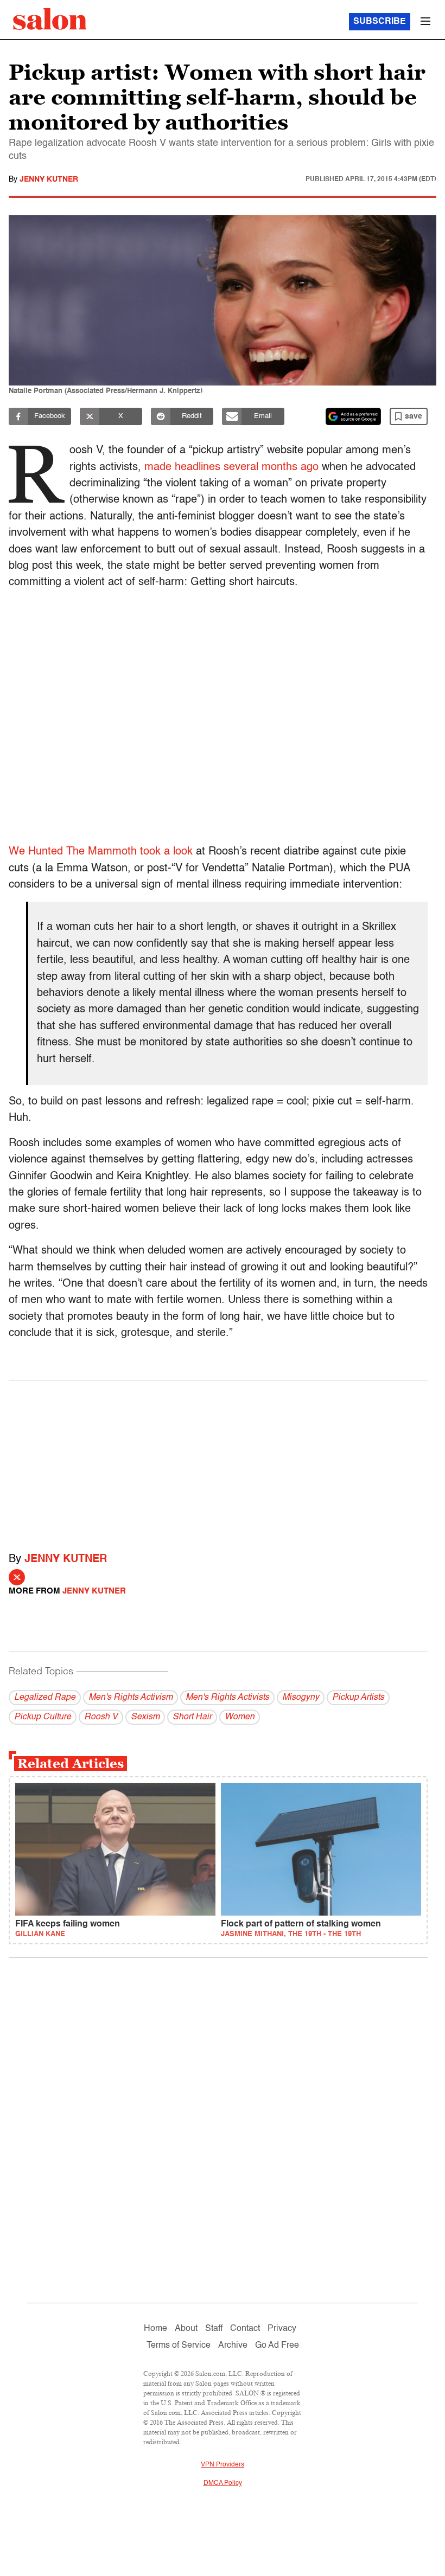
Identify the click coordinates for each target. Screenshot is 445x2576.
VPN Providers (223, 2465)
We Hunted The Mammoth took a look (102, 852)
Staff (214, 2329)
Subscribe (380, 22)
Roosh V (101, 1717)
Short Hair (192, 1717)
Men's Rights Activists (227, 1698)
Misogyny (301, 1698)
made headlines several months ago (231, 467)
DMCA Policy (223, 2483)
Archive (233, 2346)
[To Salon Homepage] (50, 19)
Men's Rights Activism (131, 1698)
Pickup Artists (358, 1698)
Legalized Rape (45, 1698)
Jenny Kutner (49, 179)
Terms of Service (179, 2346)
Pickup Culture (43, 1717)
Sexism (145, 1717)
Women (240, 1717)
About (186, 2329)
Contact (245, 2329)
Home (155, 2329)
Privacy (282, 2329)
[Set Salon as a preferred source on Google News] (353, 416)
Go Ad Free (277, 2346)
